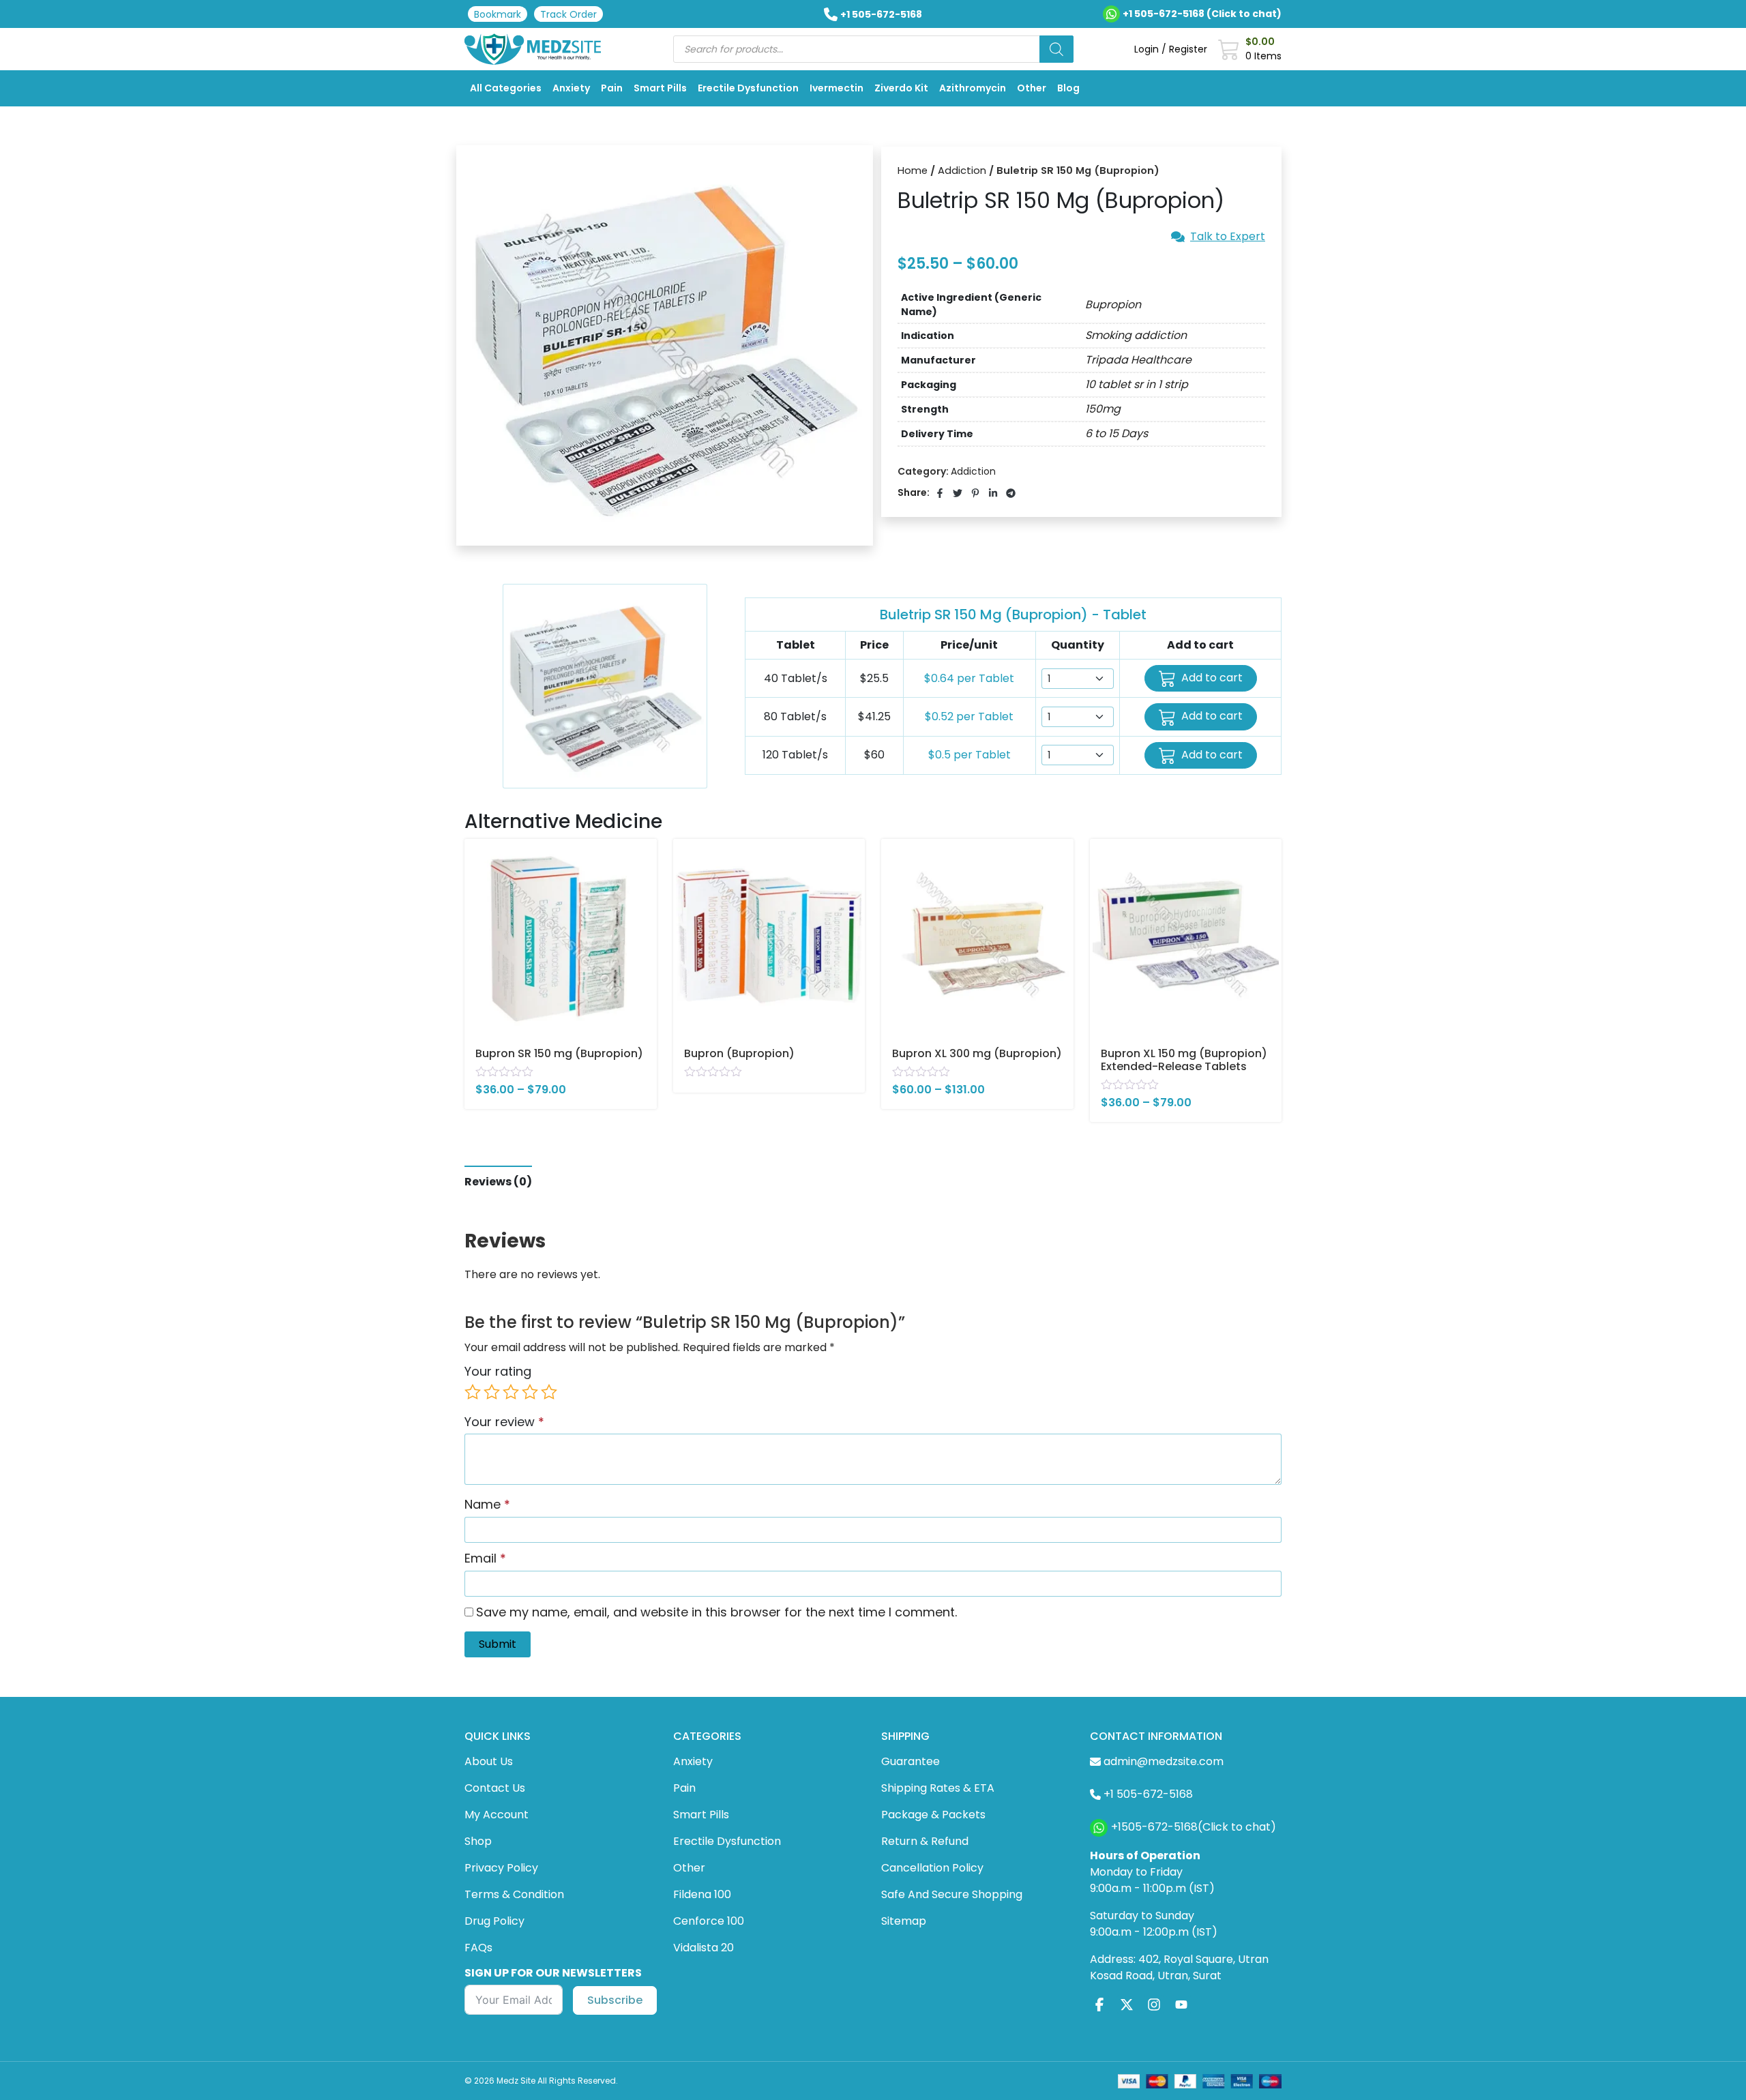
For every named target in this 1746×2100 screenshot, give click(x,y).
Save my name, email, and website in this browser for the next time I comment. (716, 1612)
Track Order (568, 14)
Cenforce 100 (709, 1921)
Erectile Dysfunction (748, 88)
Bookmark (498, 14)
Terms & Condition (514, 1894)
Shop (478, 1841)
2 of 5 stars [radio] (492, 1392)
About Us (489, 1761)
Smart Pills (660, 88)
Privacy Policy (501, 1868)
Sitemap (904, 1921)
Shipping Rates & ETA (938, 1788)
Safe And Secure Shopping (952, 1894)
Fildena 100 (702, 1894)
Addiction (962, 171)
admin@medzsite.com (1164, 1761)
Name (487, 1504)
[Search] (1056, 49)
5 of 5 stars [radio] (549, 1392)
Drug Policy (494, 1921)
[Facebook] (1099, 2005)
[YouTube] (1181, 2005)
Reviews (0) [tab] (498, 1182)
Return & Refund (925, 1841)
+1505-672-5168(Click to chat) (1194, 1827)
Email (485, 1558)
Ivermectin (837, 88)
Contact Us (495, 1788)
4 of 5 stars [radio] (530, 1392)
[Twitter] (1127, 2005)
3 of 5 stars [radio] (511, 1392)
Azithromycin (973, 88)
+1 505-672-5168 (881, 14)
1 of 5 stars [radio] (473, 1392)
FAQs (478, 1948)
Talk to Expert (1228, 237)
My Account (497, 1815)
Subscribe (615, 2000)
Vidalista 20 (704, 1948)
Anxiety (571, 88)
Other (1032, 88)
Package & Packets (933, 1815)
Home (913, 171)
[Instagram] (1154, 2005)
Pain (612, 88)
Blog (1068, 88)
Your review (504, 1422)
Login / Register (1171, 49)
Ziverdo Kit (901, 88)
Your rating (498, 1371)
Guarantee (911, 1761)
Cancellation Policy (932, 1868)
